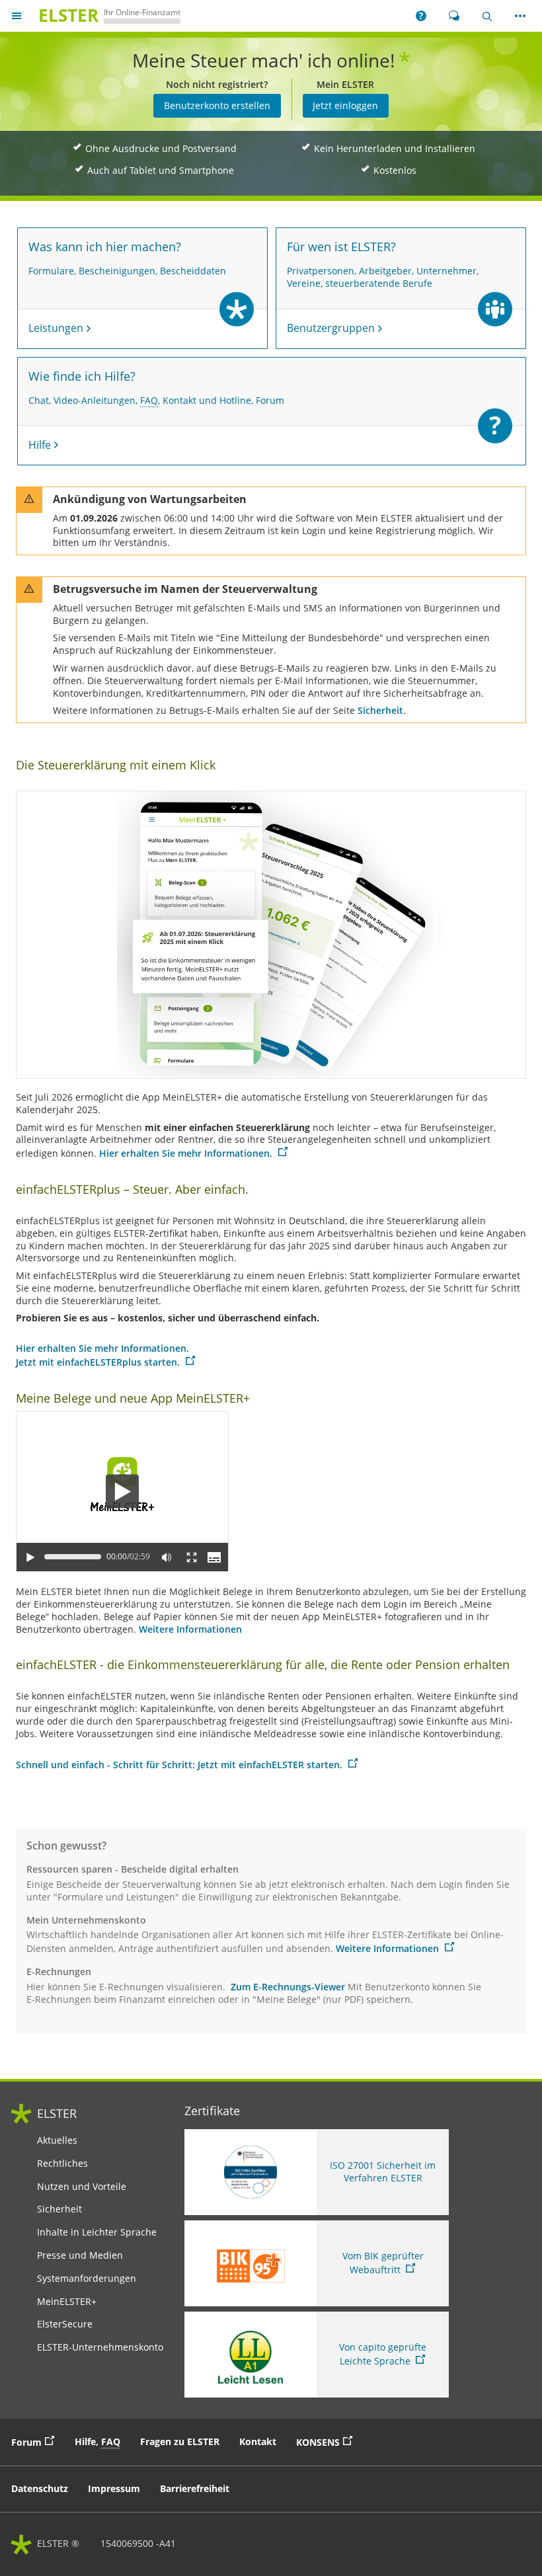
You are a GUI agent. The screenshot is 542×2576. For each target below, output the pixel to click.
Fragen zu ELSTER (180, 2441)
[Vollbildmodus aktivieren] (192, 1557)
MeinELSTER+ (67, 2302)
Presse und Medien (80, 2255)
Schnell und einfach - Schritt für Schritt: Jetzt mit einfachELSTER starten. (180, 1765)
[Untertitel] (214, 1557)
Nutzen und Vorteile (82, 2187)
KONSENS (328, 2441)
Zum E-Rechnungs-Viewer (288, 1987)
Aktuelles (57, 2140)
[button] (421, 16)
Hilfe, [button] (97, 2441)
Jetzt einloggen (345, 105)
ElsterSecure (65, 2324)
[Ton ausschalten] (167, 1557)
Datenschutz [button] (40, 2488)
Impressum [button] (114, 2488)
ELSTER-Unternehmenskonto (100, 2347)
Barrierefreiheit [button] (195, 2488)
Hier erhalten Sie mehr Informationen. (187, 1153)
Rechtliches (62, 2164)
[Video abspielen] (122, 1492)
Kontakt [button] (258, 2441)
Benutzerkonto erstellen (217, 105)
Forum (36, 2441)
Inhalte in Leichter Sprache (97, 2232)
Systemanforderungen (87, 2279)
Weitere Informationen (190, 1629)
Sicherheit (380, 710)
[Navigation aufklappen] (17, 16)
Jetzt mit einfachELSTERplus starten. (99, 1362)
